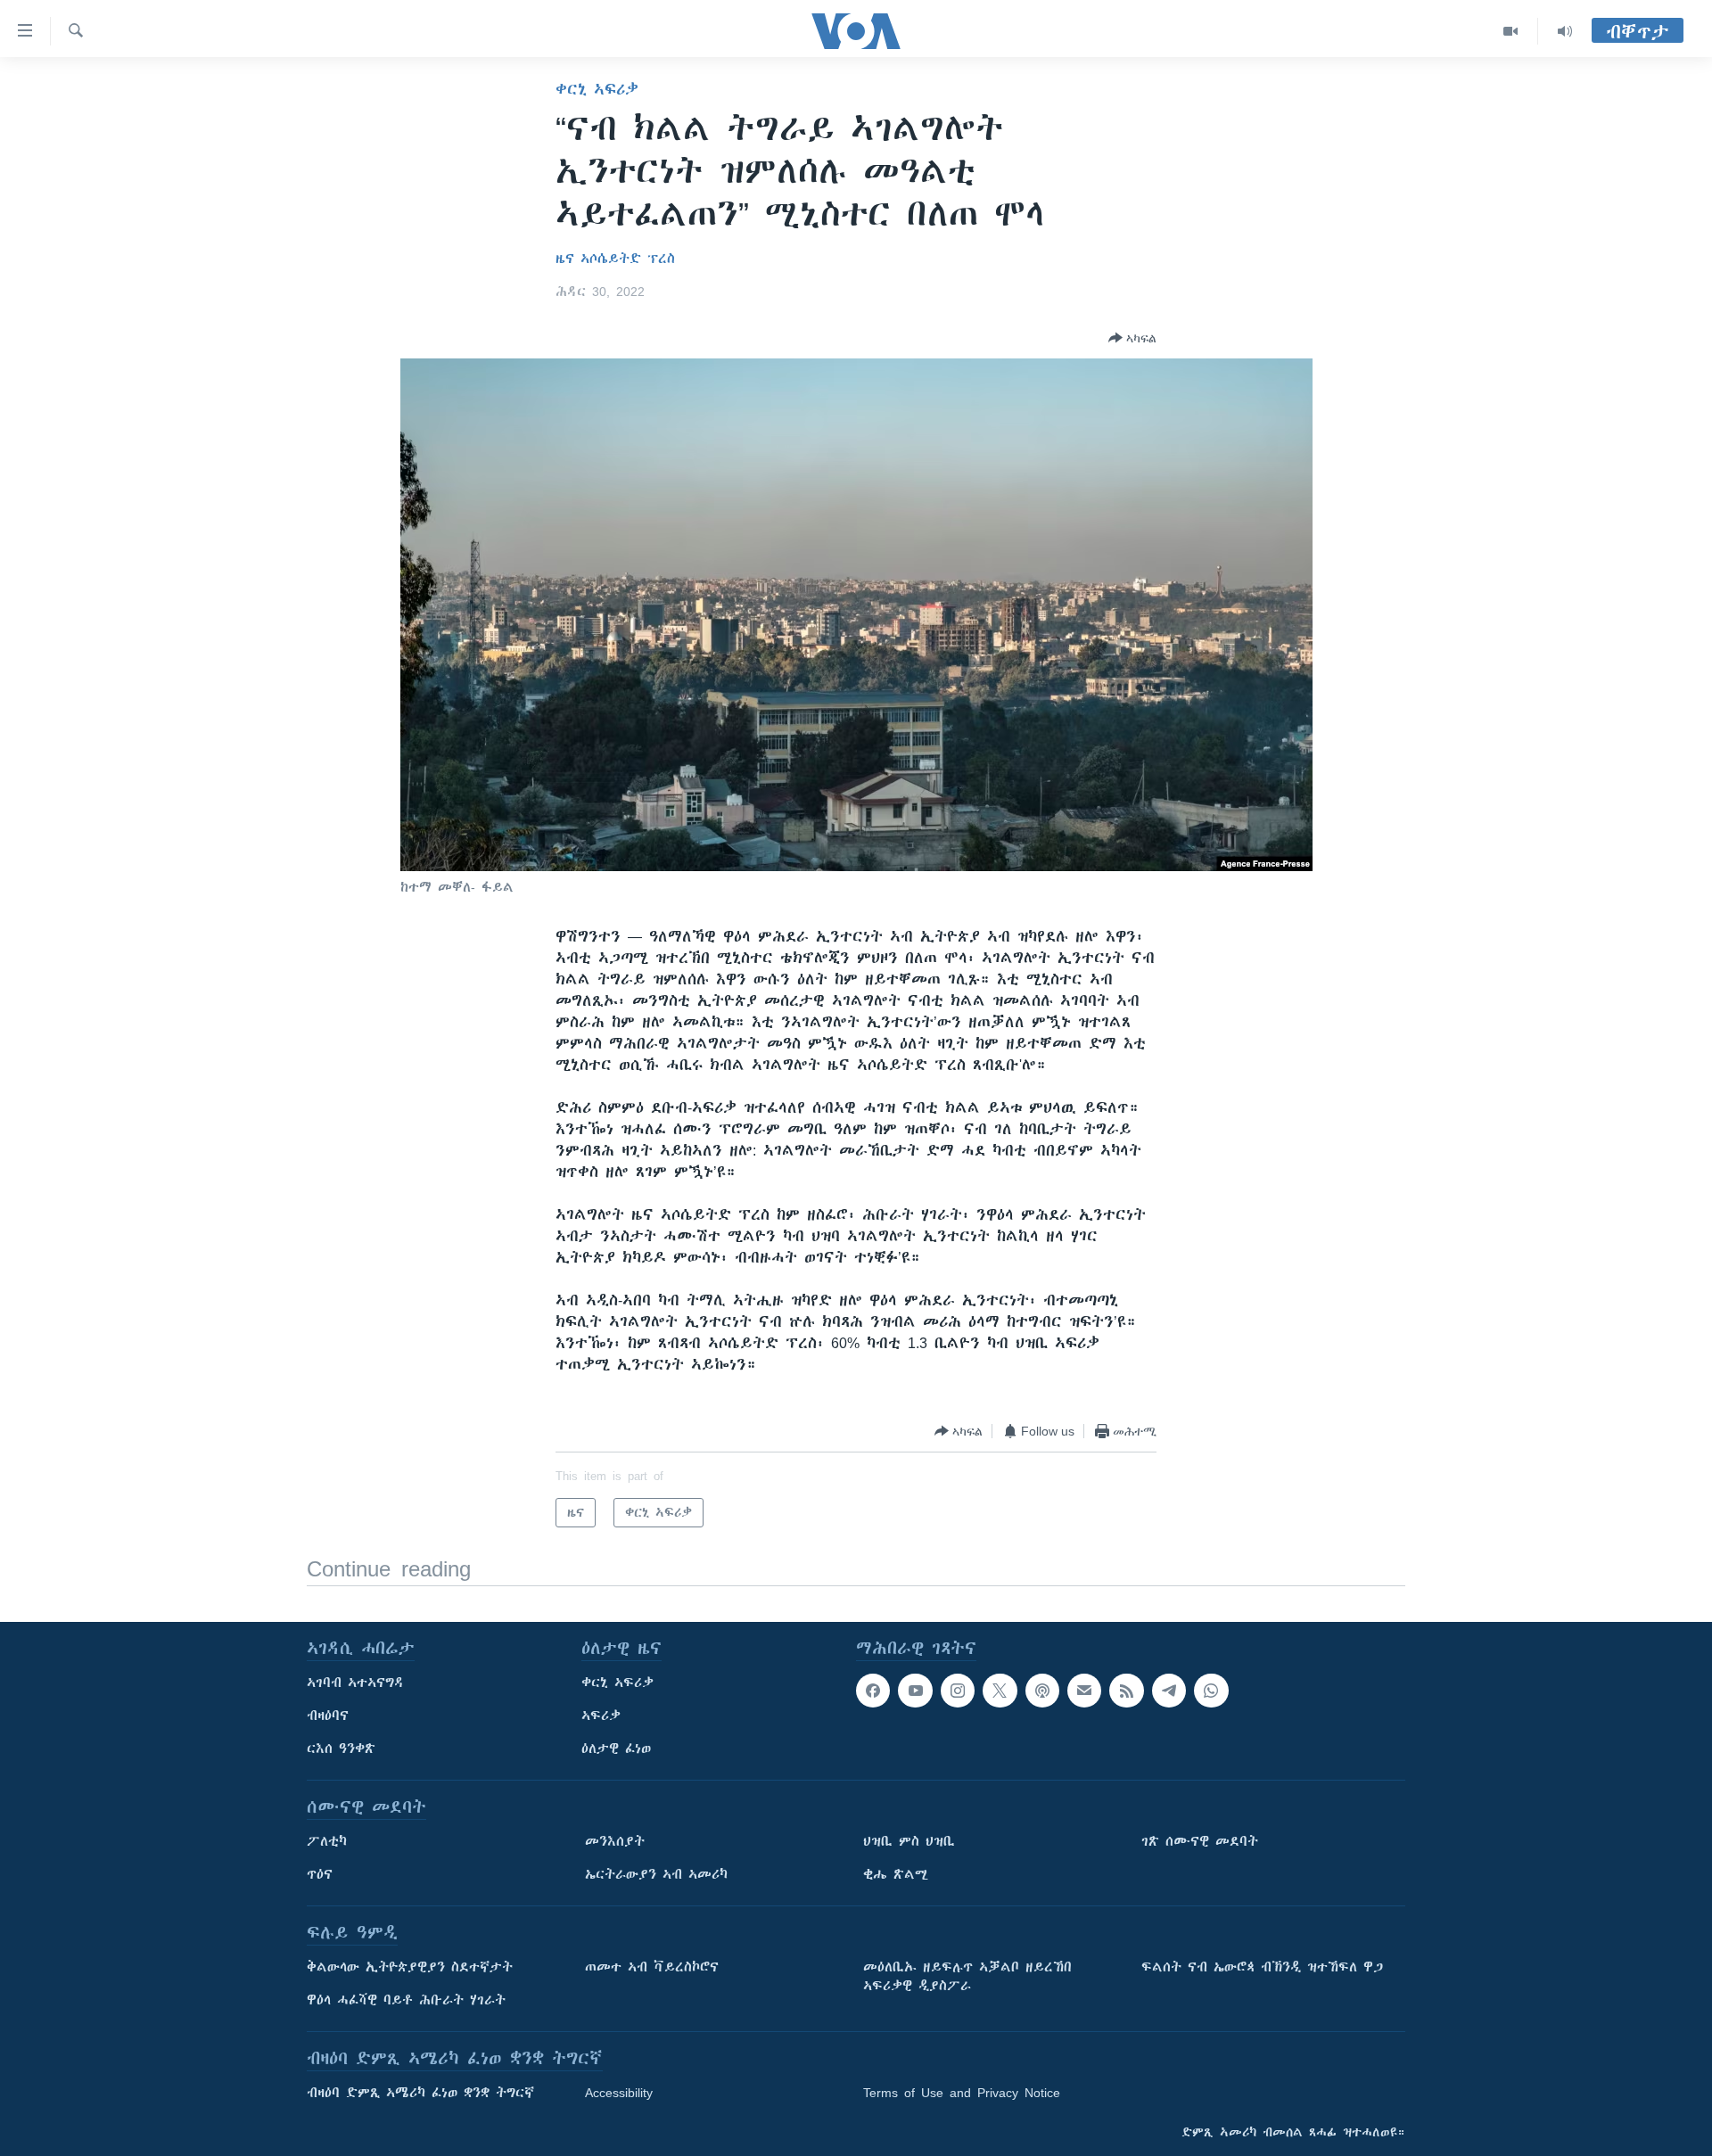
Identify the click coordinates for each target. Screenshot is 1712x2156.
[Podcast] (1042, 1691)
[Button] (1132, 338)
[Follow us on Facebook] (873, 1691)
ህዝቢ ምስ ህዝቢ (909, 1841)
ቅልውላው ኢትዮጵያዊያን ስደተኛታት (410, 1967)
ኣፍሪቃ (601, 1716)
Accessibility (619, 2093)
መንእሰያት (615, 1841)
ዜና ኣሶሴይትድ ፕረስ (615, 259)
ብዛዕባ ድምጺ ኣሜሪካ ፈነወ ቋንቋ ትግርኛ (420, 2093)
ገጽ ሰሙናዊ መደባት (1200, 1841)
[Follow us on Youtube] (915, 1691)
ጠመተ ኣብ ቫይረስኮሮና (652, 1967)
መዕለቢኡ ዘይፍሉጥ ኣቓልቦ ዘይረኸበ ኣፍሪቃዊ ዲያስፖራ (967, 1976)
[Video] (1511, 31)
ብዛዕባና (328, 1716)
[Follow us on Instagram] (958, 1691)
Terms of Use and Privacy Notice (962, 2093)
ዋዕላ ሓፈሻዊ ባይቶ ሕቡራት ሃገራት (406, 2000)
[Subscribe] (1084, 1691)
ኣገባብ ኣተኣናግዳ (355, 1683)
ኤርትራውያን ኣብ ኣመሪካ (656, 1874)
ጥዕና (320, 1874)
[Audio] (1565, 31)
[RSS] (1126, 1691)
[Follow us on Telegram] (1169, 1691)
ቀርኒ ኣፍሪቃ (597, 89)
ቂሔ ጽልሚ (896, 1874)
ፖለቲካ (327, 1841)
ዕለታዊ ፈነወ (616, 1749)
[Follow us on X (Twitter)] (1000, 1691)
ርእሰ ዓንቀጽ (341, 1749)
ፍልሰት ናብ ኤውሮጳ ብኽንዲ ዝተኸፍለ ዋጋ (1262, 1967)
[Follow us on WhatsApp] (1211, 1691)
